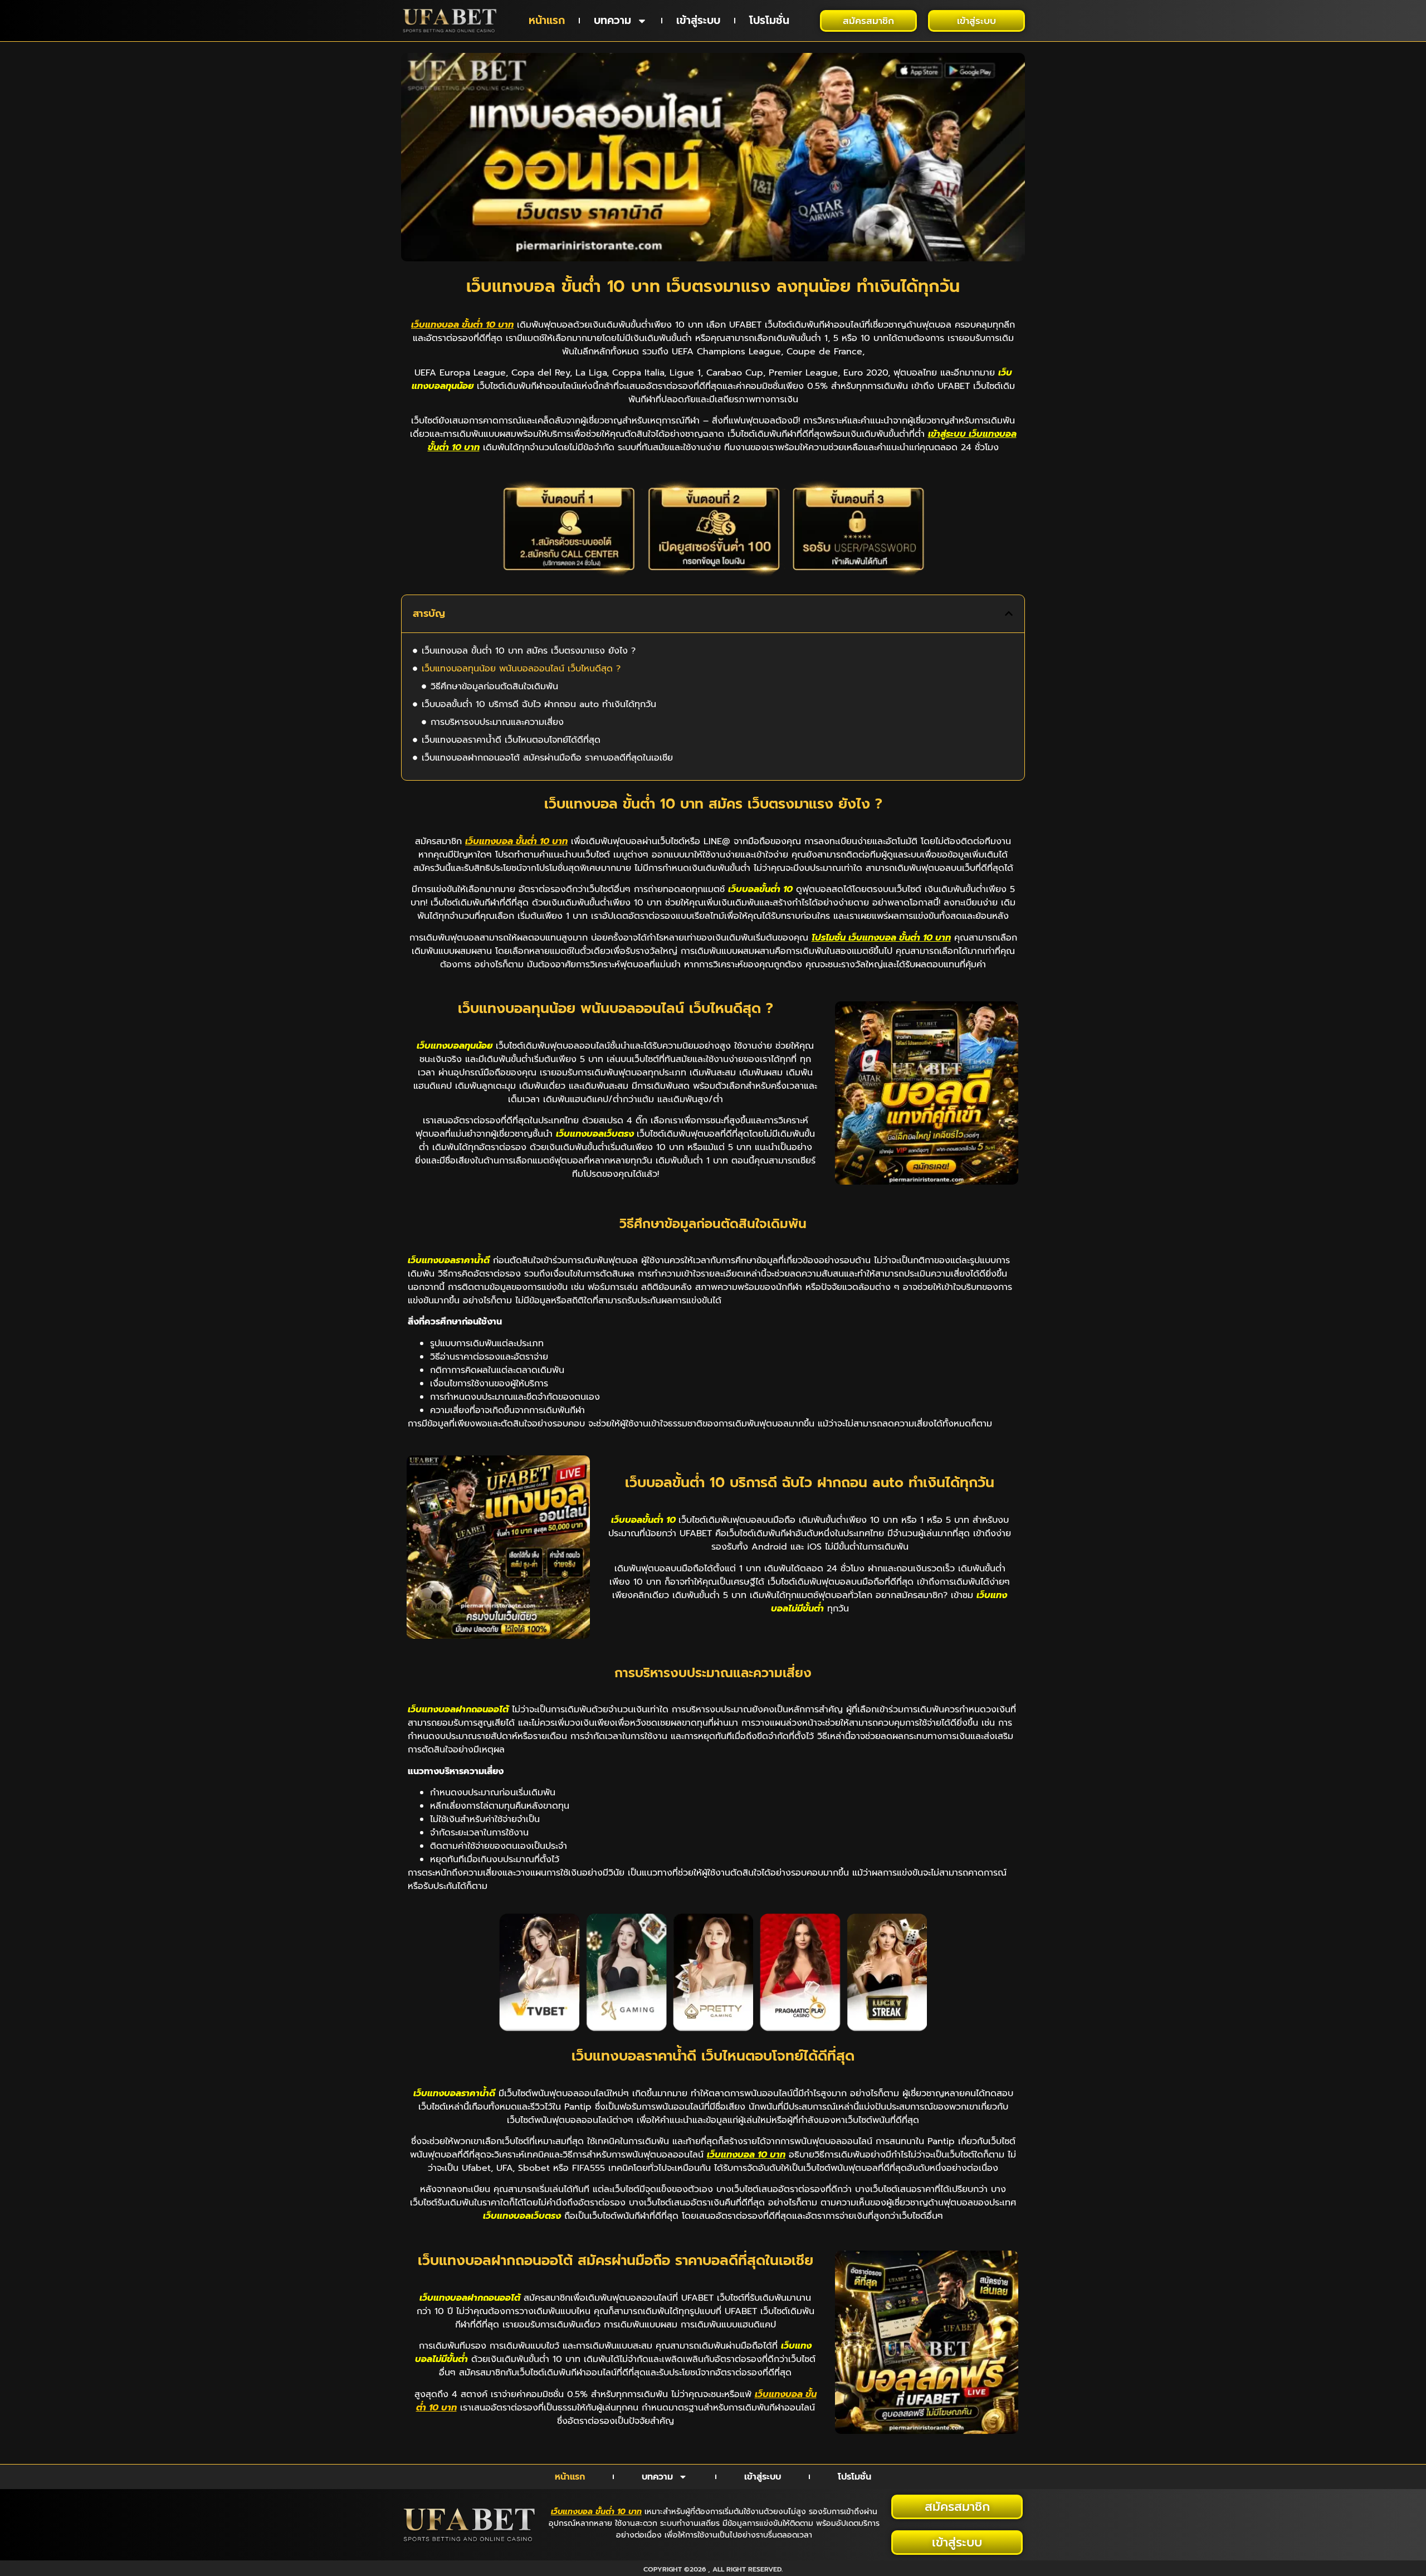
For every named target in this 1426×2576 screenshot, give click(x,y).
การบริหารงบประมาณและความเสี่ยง (497, 722)
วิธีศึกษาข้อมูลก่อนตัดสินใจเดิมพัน (494, 686)
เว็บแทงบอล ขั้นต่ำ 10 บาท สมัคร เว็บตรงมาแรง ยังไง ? (529, 651)
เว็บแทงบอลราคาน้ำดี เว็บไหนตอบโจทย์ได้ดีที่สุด (511, 740)
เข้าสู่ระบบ (698, 20)
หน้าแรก (547, 20)
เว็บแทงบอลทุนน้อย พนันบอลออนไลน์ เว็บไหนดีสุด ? (521, 669)
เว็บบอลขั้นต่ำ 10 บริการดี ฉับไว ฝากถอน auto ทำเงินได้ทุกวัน (539, 704)
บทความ (612, 20)
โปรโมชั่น (769, 20)
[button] (1009, 613)
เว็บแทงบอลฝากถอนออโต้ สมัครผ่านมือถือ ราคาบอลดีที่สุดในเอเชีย (547, 758)
